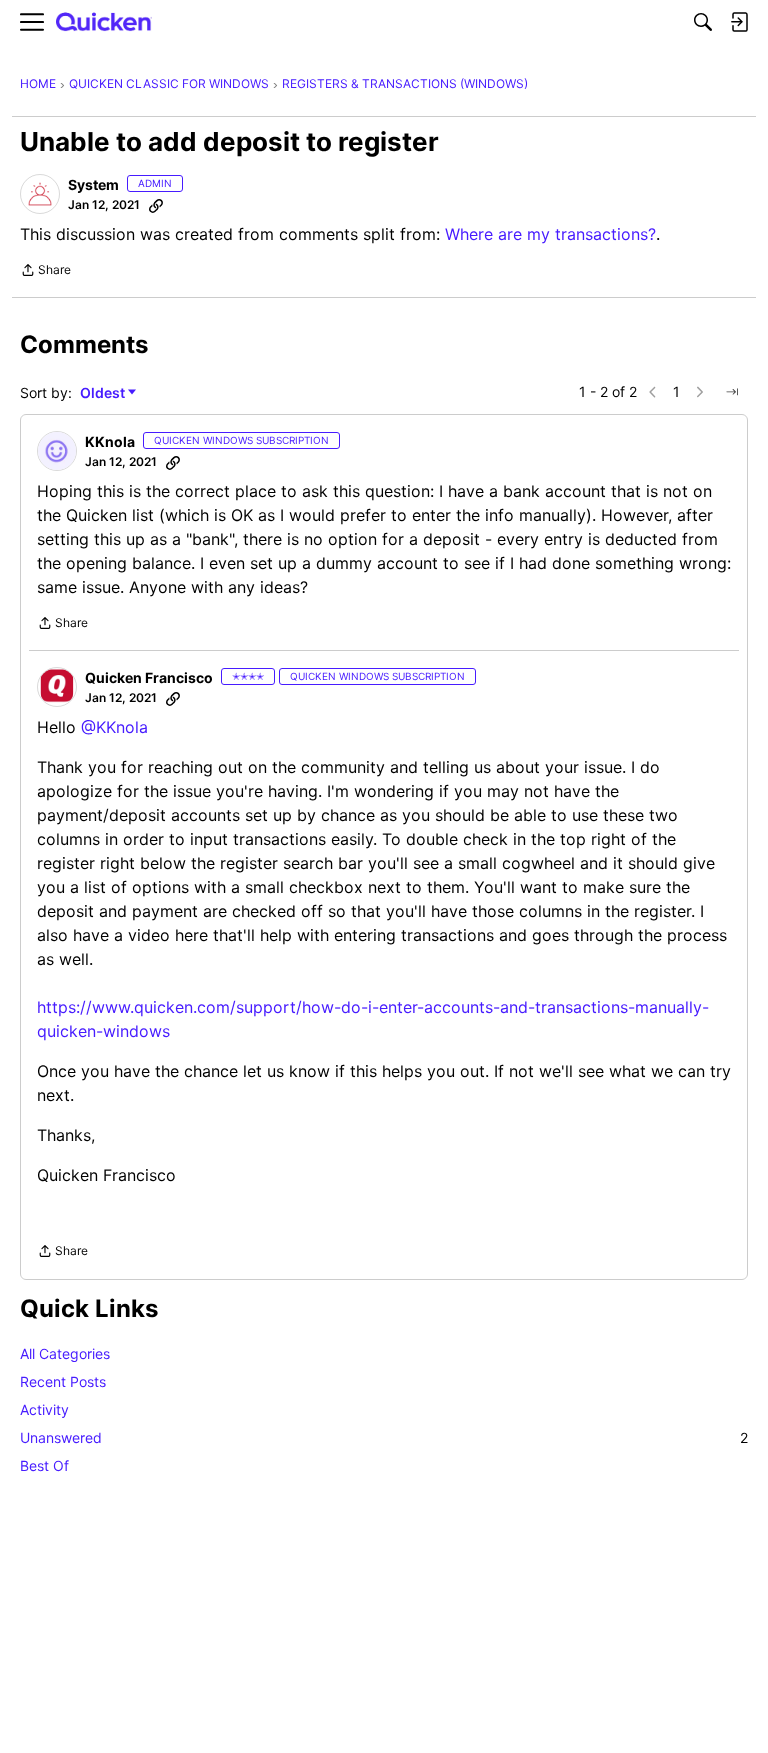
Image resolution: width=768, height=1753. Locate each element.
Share (45, 272)
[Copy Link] (156, 205)
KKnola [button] (110, 441)
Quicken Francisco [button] (149, 677)
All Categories (65, 1353)
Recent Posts (63, 1381)
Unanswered (384, 1437)
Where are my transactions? (550, 234)
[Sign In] (739, 22)
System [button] (93, 184)
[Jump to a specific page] (732, 392)
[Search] (703, 22)
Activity (44, 1409)
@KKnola (114, 727)
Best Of (44, 1465)
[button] (40, 194)
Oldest (104, 393)
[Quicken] (104, 22)
